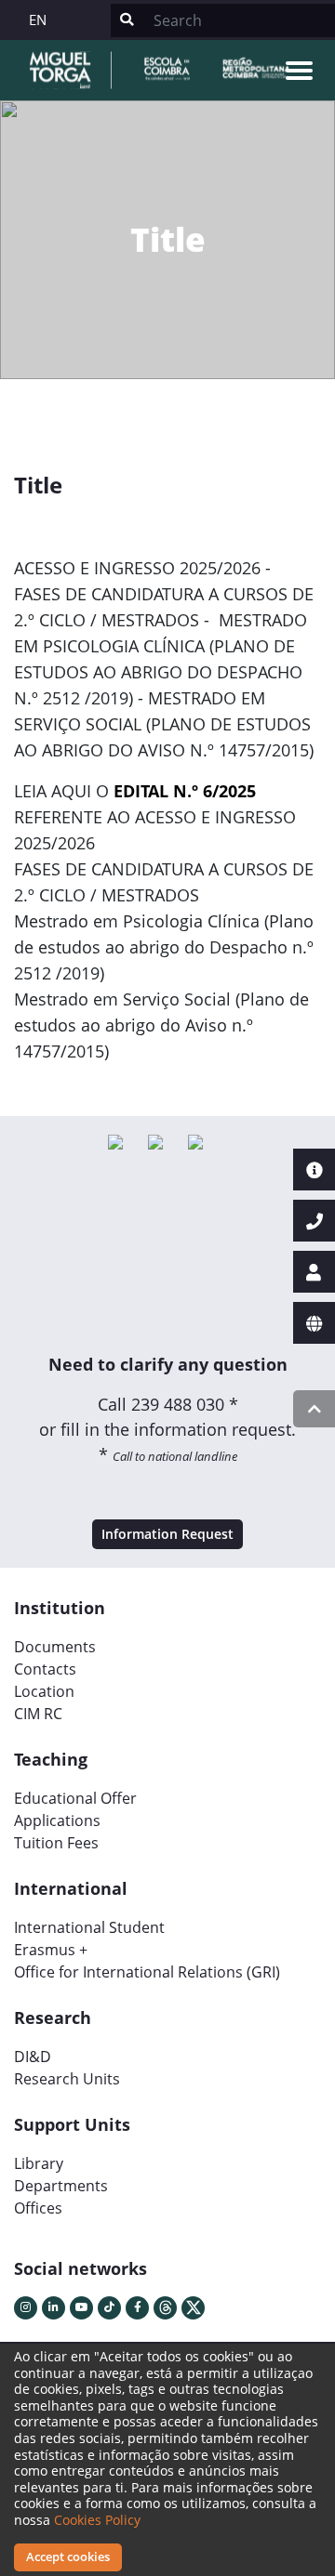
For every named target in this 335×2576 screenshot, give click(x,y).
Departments (61, 2186)
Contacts (45, 1669)
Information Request (167, 1534)
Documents (55, 1647)
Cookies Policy (97, 2520)
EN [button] (38, 20)
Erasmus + (51, 1950)
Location (44, 1691)
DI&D (33, 2057)
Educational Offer (75, 1798)
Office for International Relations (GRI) (147, 1972)
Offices (38, 2208)
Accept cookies (68, 2556)
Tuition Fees (56, 1843)
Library (39, 2163)
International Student (89, 1927)
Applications (57, 1820)
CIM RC (38, 1714)
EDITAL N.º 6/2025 (185, 791)
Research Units (67, 2079)
